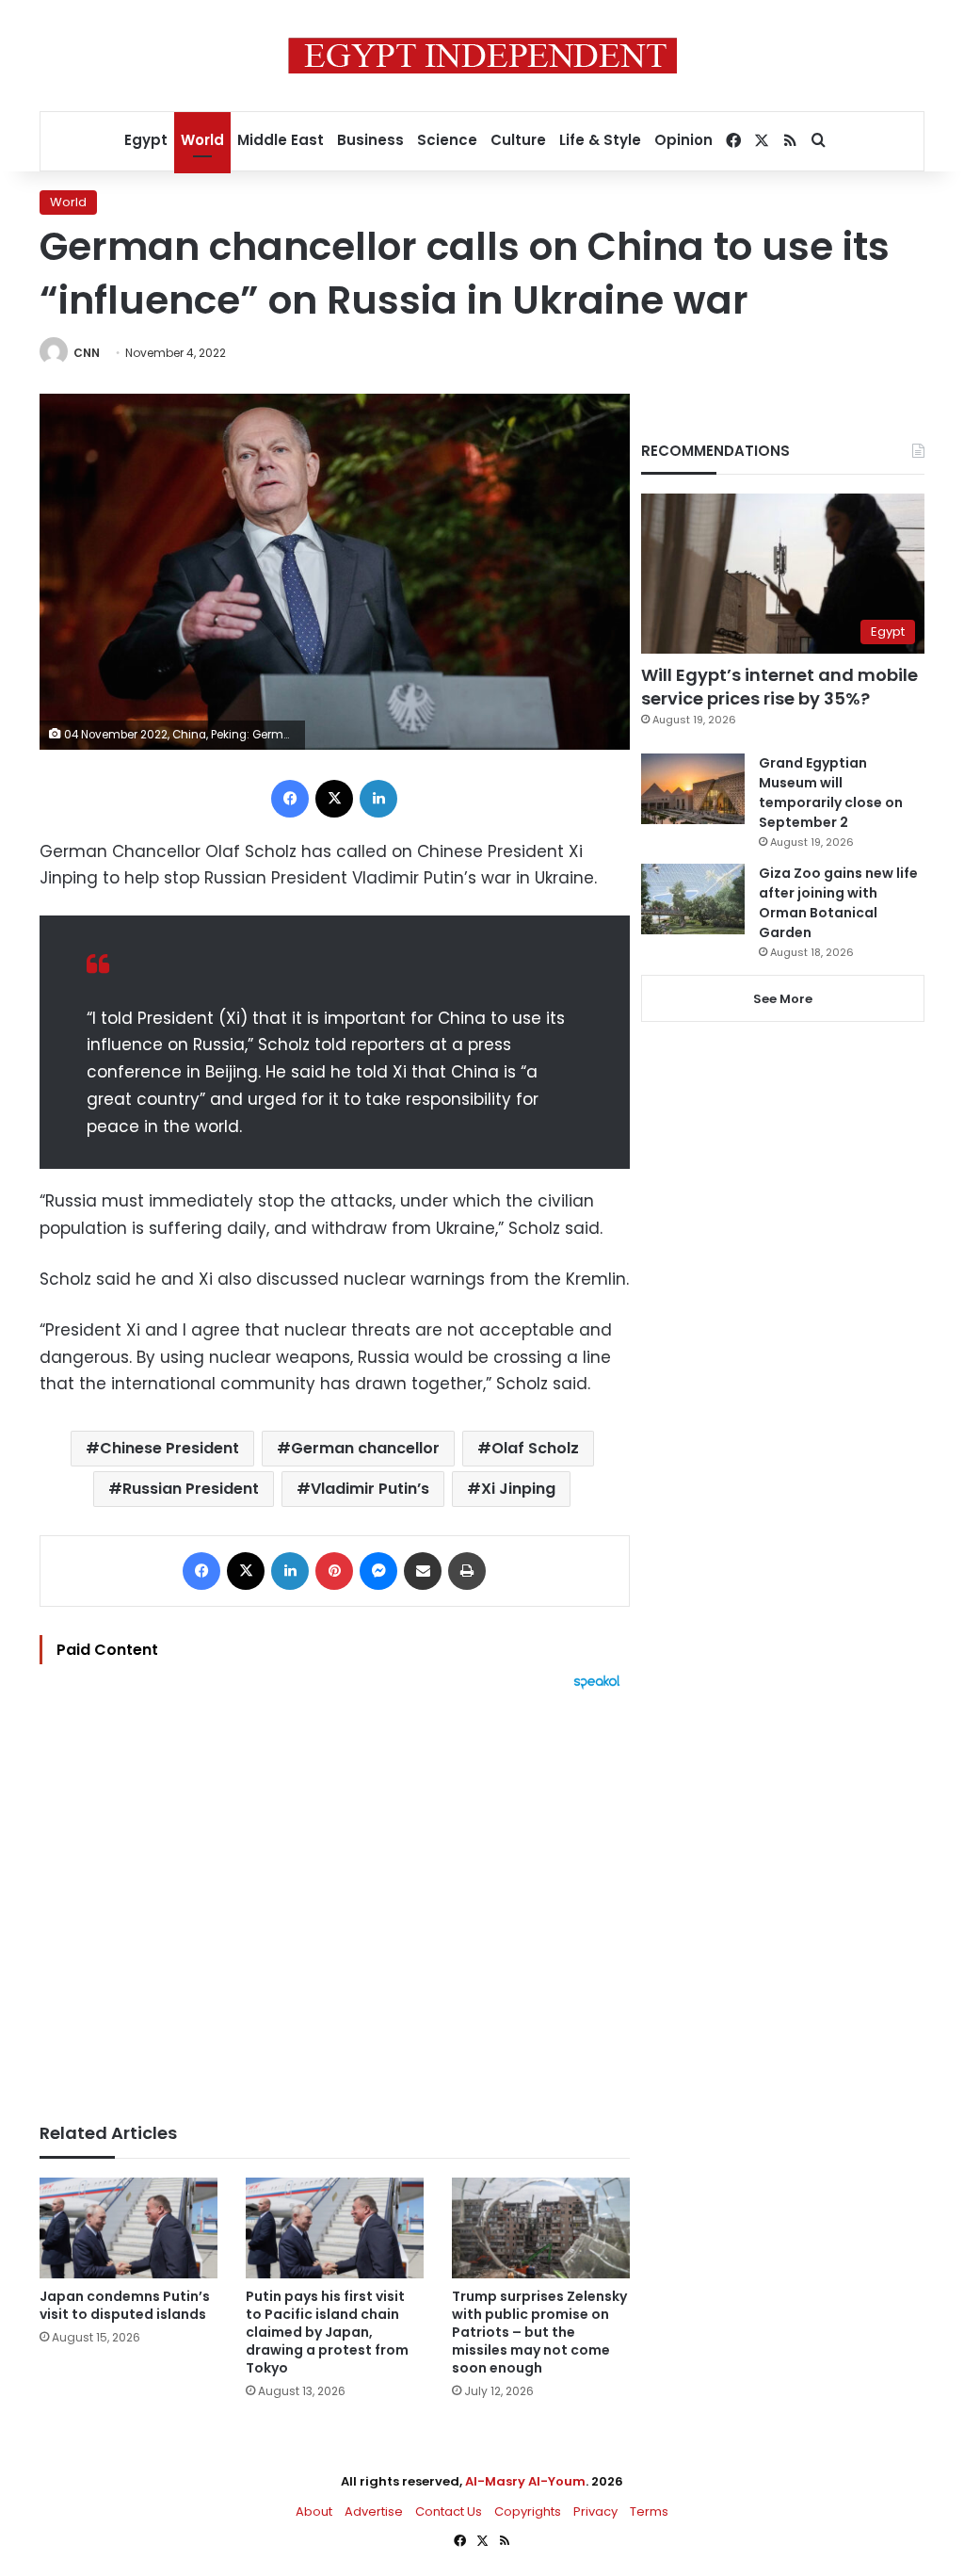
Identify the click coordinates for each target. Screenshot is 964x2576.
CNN (87, 353)
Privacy (595, 2511)
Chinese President (169, 1448)
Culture (518, 140)
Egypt (146, 140)
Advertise (374, 2511)
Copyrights (528, 2511)
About (314, 2511)
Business (370, 140)
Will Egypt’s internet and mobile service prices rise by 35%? (779, 687)
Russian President (191, 1489)
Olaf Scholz (535, 1448)
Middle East (281, 140)
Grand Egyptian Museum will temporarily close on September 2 (831, 793)
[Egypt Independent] (482, 56)
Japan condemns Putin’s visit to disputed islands (125, 2305)
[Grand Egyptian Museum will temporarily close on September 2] (693, 789)
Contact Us (449, 2511)
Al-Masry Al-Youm (525, 2481)
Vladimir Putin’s (370, 1489)
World (202, 140)
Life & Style (600, 140)
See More (783, 999)
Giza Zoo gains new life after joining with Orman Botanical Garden (838, 903)
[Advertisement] (335, 1897)
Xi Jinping (518, 1489)
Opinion (683, 140)
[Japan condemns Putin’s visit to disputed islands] (129, 2228)
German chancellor (365, 1448)
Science (447, 140)
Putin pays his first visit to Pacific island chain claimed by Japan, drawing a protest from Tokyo (327, 2332)
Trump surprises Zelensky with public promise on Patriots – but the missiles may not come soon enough (539, 2332)
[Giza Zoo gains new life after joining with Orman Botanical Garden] (693, 899)
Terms (649, 2511)
